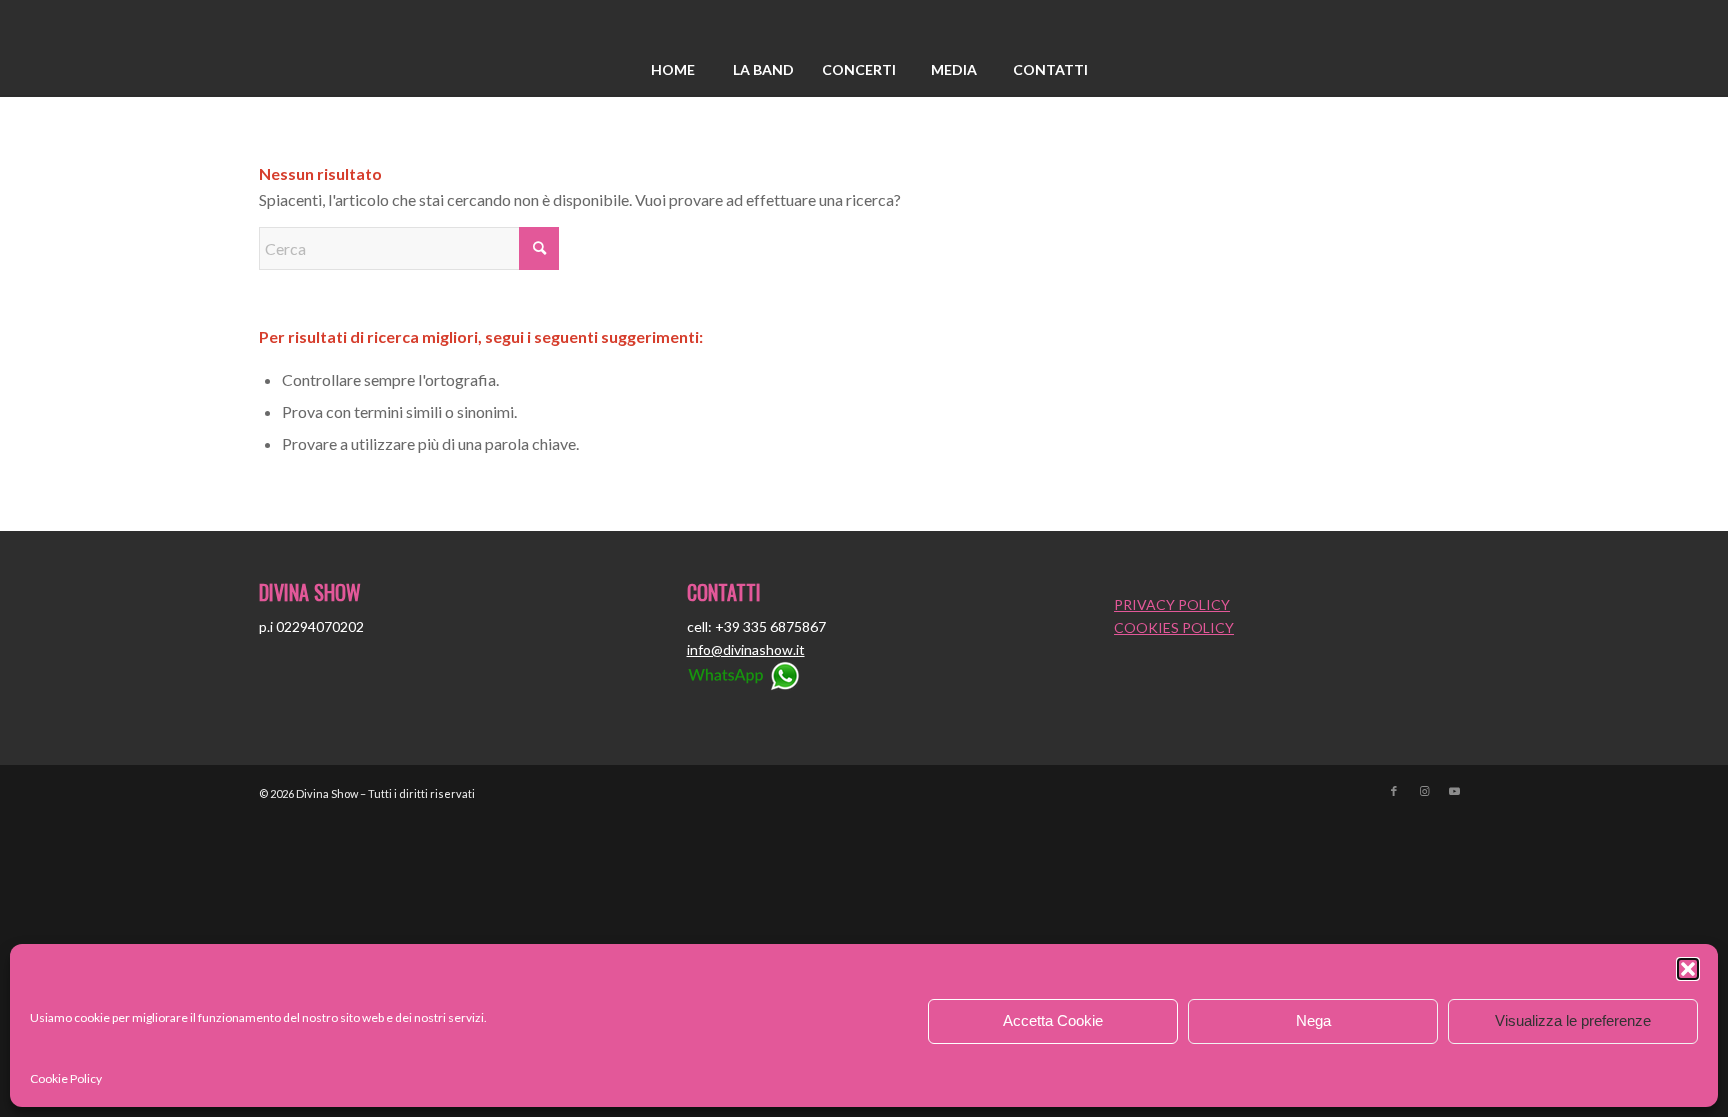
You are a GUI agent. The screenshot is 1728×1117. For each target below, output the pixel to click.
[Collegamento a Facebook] (1394, 791)
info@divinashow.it (746, 649)
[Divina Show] (864, 22)
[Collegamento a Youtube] (1454, 791)
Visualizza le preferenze (1573, 1020)
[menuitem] (673, 70)
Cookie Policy (66, 1078)
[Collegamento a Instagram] (1424, 791)
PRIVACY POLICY (1172, 604)
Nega (1313, 1020)
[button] (1688, 969)
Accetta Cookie (1053, 1020)
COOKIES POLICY (1174, 627)
